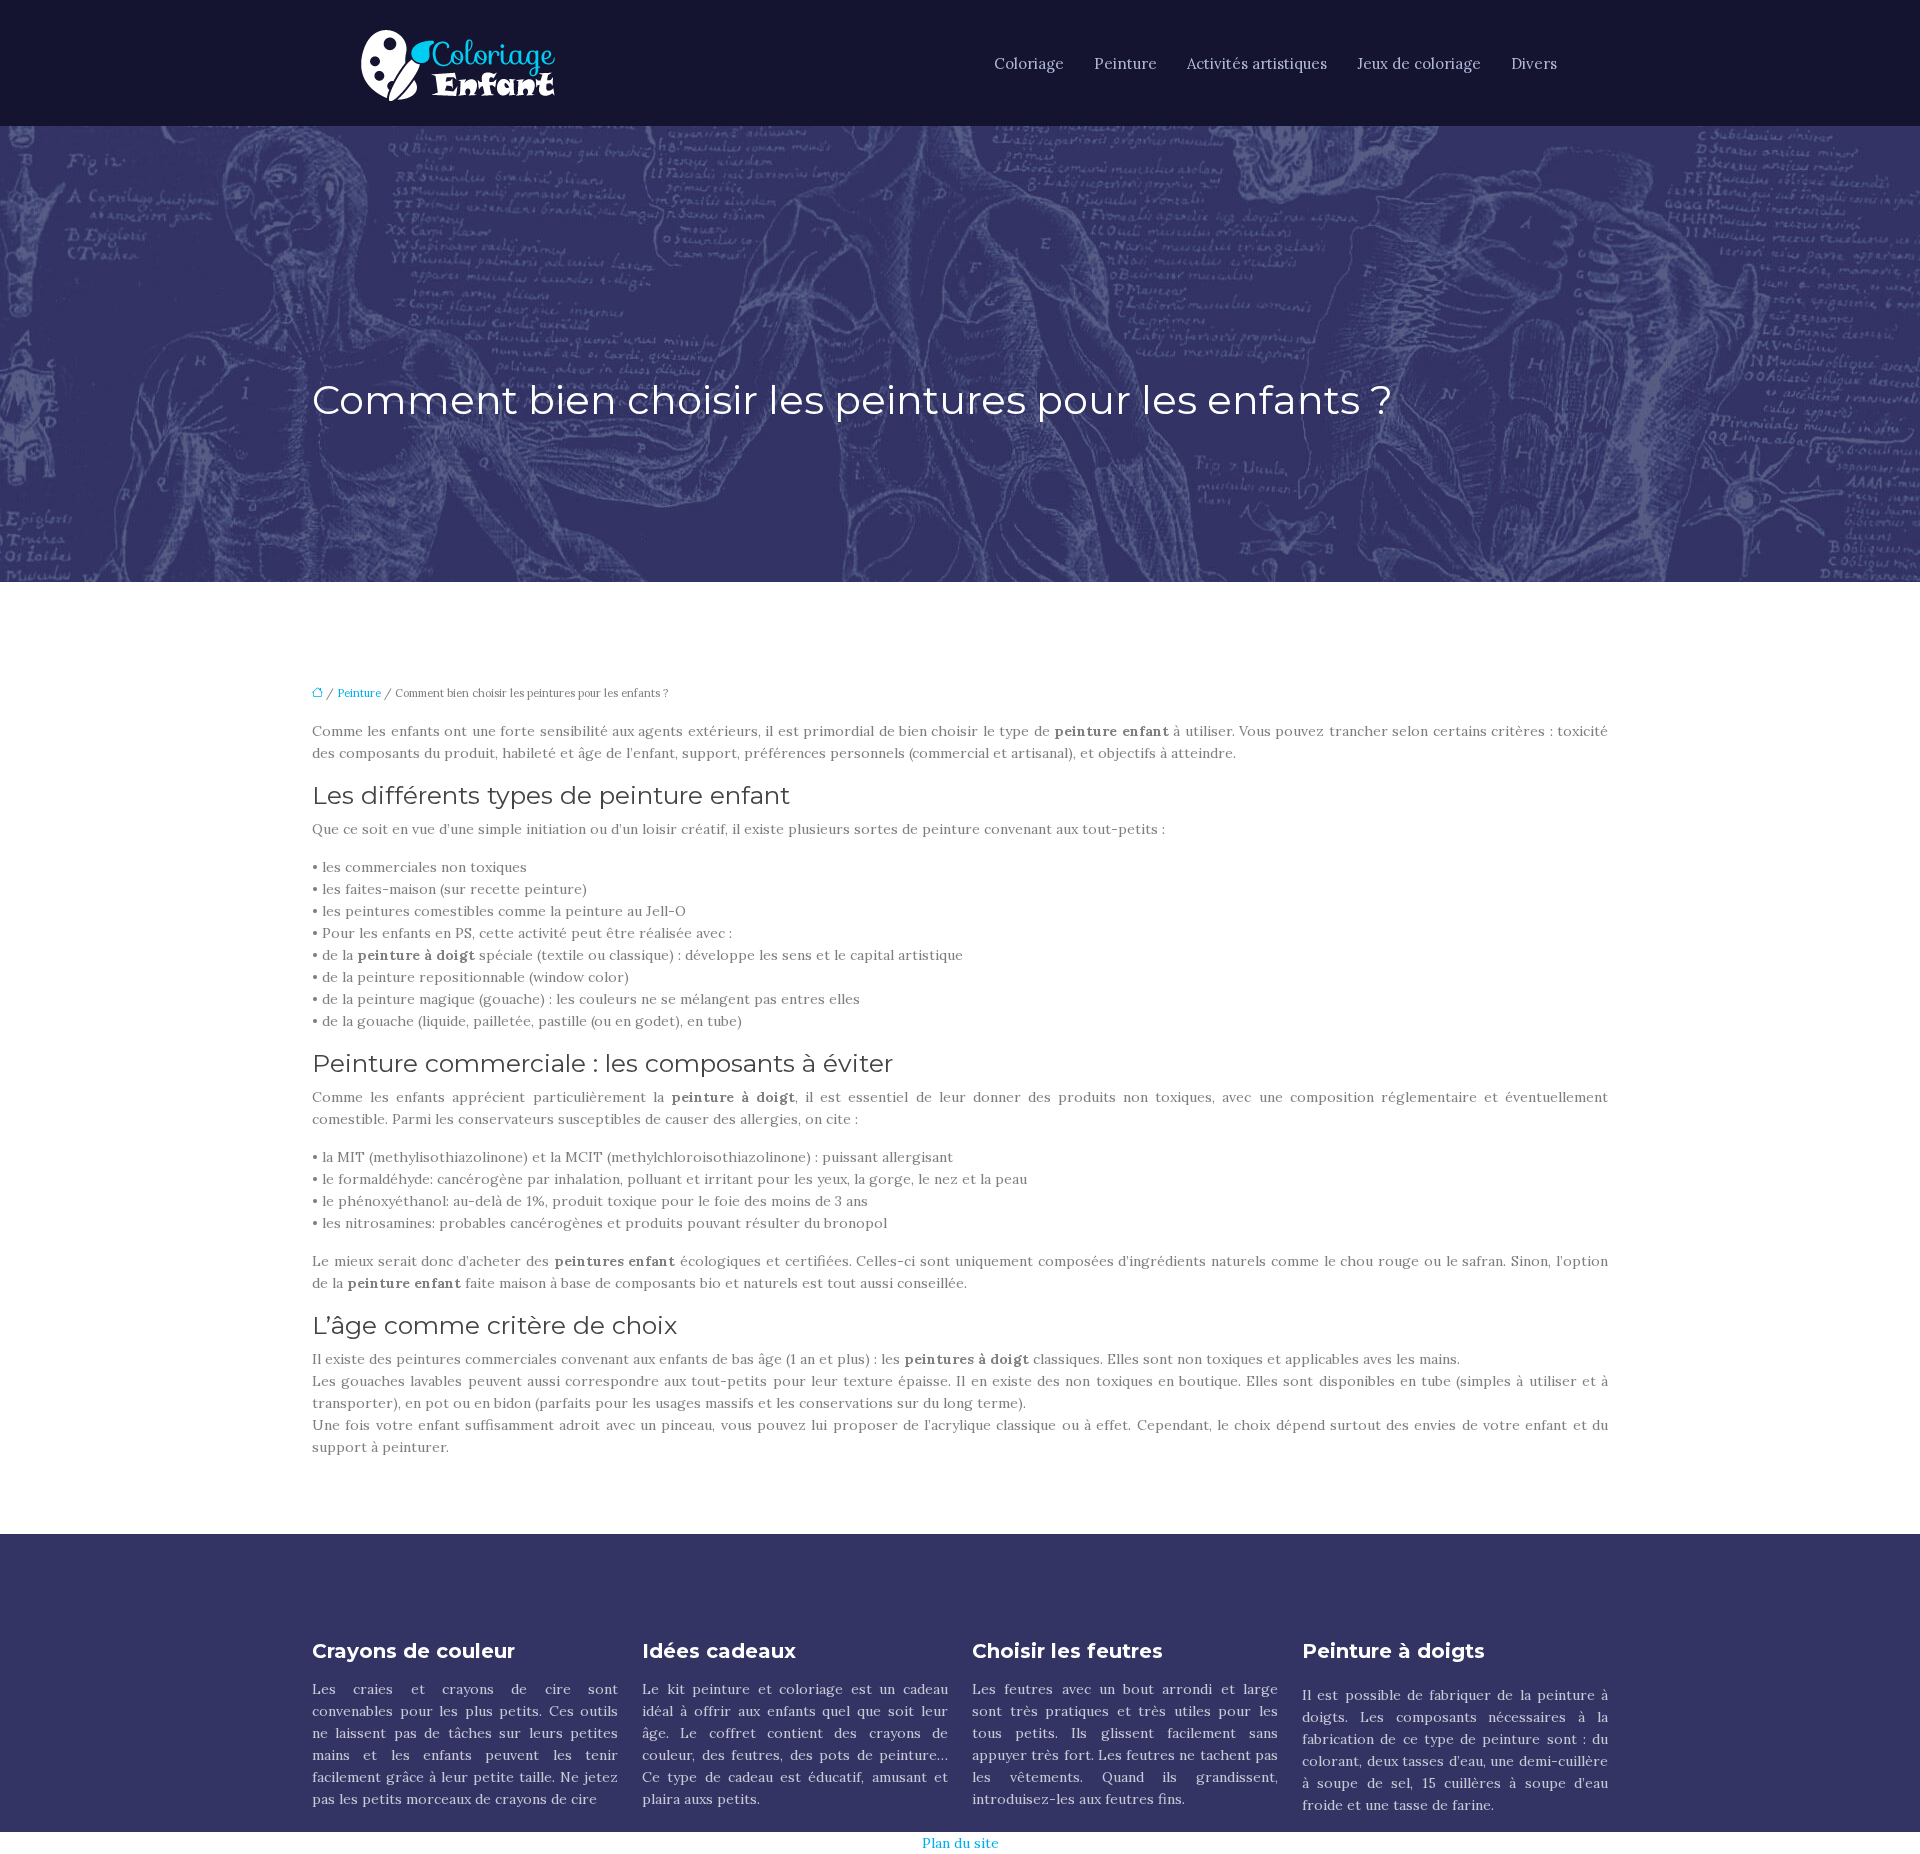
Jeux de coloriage (1419, 63)
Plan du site (960, 1843)
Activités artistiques (1257, 63)
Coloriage (1029, 63)
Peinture (1125, 63)
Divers (1534, 63)
